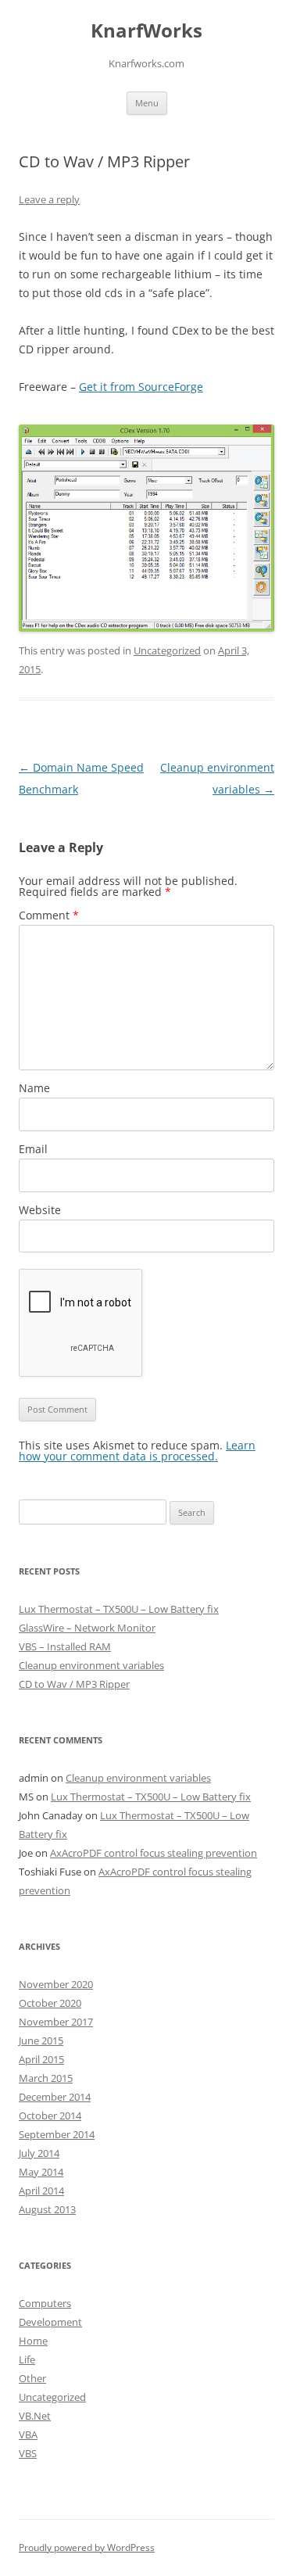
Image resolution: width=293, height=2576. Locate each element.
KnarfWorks (146, 31)
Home (33, 2341)
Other (32, 2378)
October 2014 (50, 2116)
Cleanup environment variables (91, 1665)
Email (33, 1149)
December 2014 (55, 2097)
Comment (49, 915)
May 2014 (41, 2172)
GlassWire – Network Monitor (87, 1628)
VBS (28, 2453)
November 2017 (56, 2022)
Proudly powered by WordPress (87, 2547)
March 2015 (46, 2078)
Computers (45, 2303)
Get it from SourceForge (141, 387)
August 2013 (47, 2209)
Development (50, 2322)
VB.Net (35, 2416)
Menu (147, 103)
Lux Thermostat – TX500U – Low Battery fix (119, 1609)
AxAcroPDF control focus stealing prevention (154, 1853)
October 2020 (50, 2003)
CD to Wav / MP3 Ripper (74, 1684)
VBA (28, 2434)
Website (40, 1210)
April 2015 (41, 2059)
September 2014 (57, 2134)
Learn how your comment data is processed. (137, 1451)
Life (27, 2359)
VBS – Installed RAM (65, 1646)
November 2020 (56, 1984)
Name (34, 1088)
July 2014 (39, 2153)
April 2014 (41, 2191)
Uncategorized (167, 650)
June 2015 (41, 2040)
